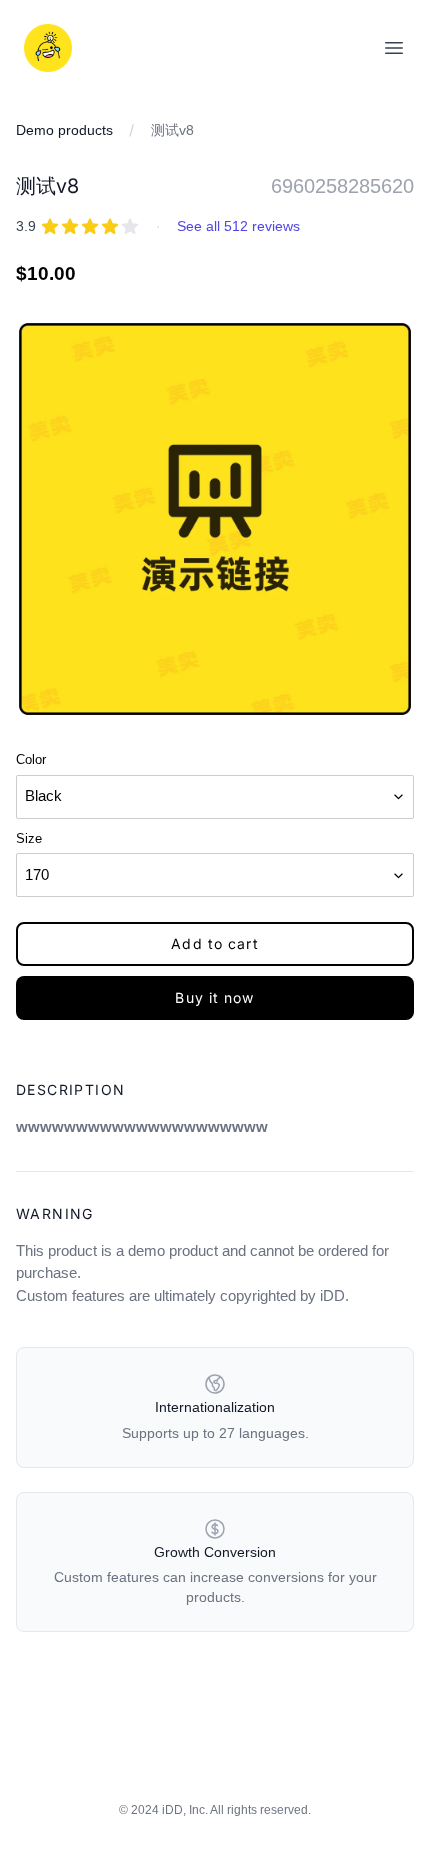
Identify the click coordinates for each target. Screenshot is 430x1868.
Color (31, 759)
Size (29, 838)
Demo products (64, 130)
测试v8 (172, 130)
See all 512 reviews (238, 226)
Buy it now (214, 997)
